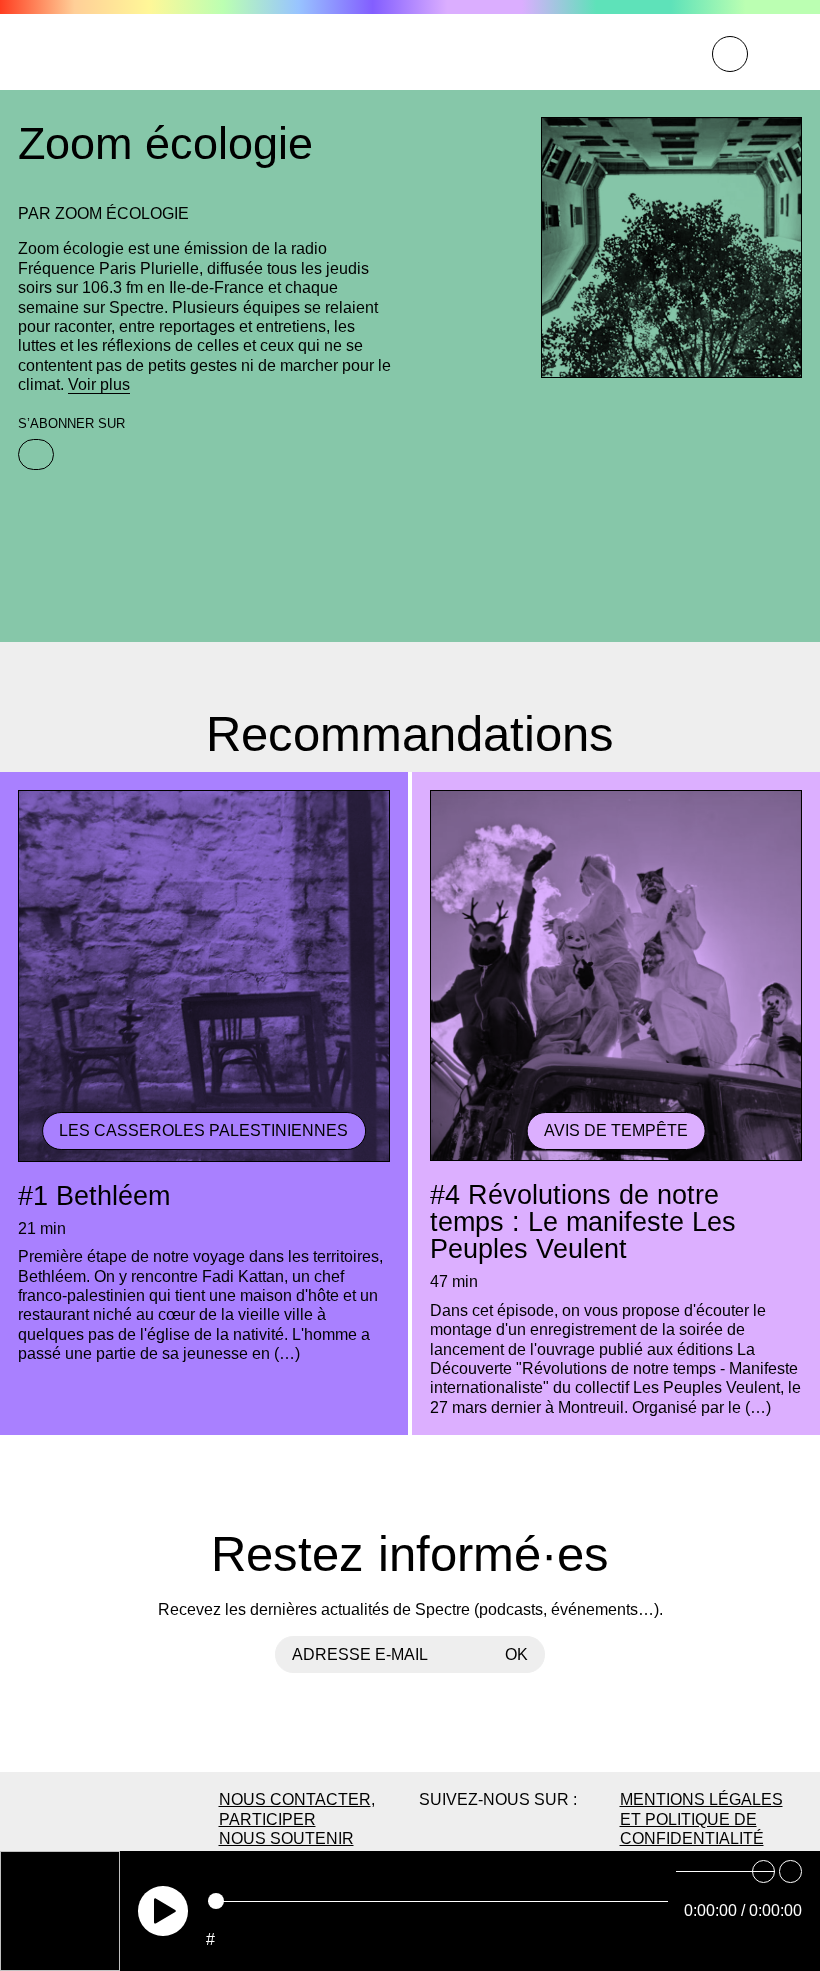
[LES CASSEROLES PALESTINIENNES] (204, 1159)
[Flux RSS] (36, 455)
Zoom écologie (122, 213)
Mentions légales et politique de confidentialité (701, 1818)
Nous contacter (295, 1799)
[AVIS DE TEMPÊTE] (616, 1158)
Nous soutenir (286, 1838)
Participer (267, 1819)
